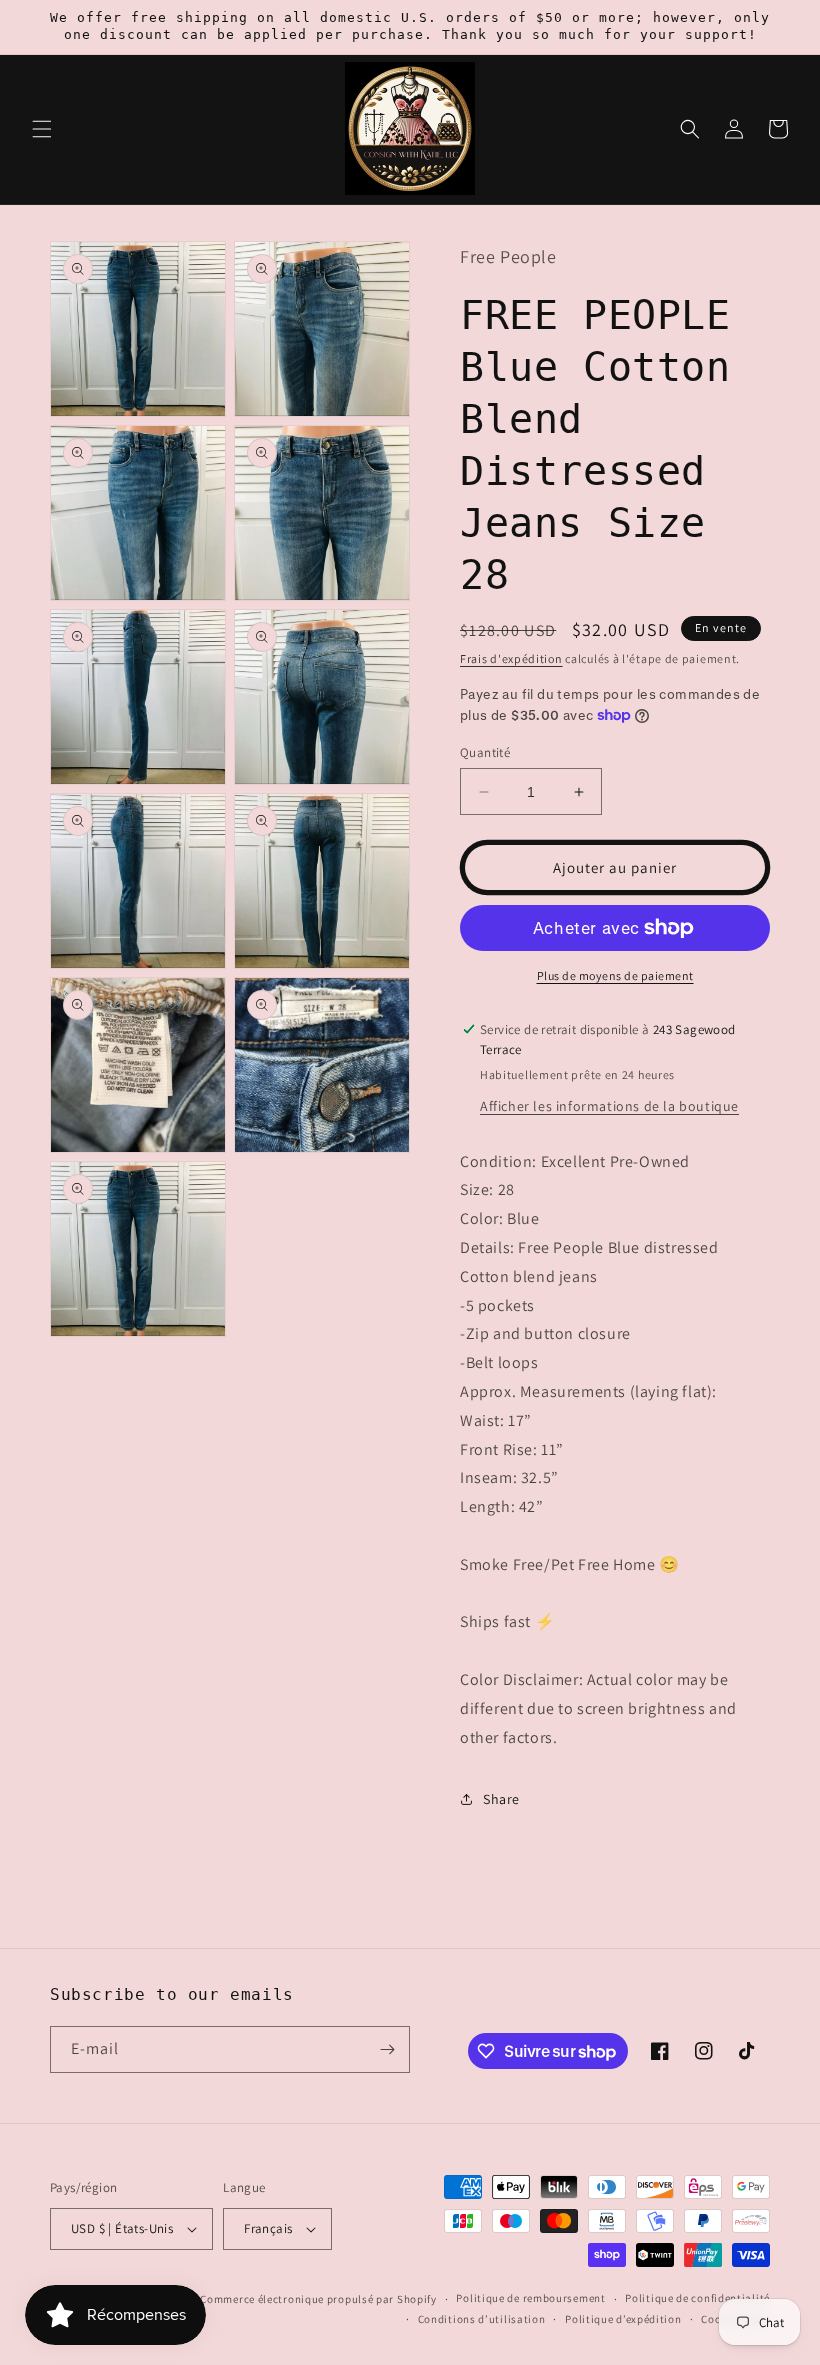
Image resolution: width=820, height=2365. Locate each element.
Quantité (485, 752)
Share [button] (501, 1799)
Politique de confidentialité (697, 2298)
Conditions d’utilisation (482, 2319)
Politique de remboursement (530, 2298)
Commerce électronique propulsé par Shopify (318, 2299)
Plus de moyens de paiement (615, 975)
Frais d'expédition (511, 658)
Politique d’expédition (623, 2319)
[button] (42, 129)
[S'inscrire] (387, 2049)
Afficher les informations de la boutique (609, 1106)
